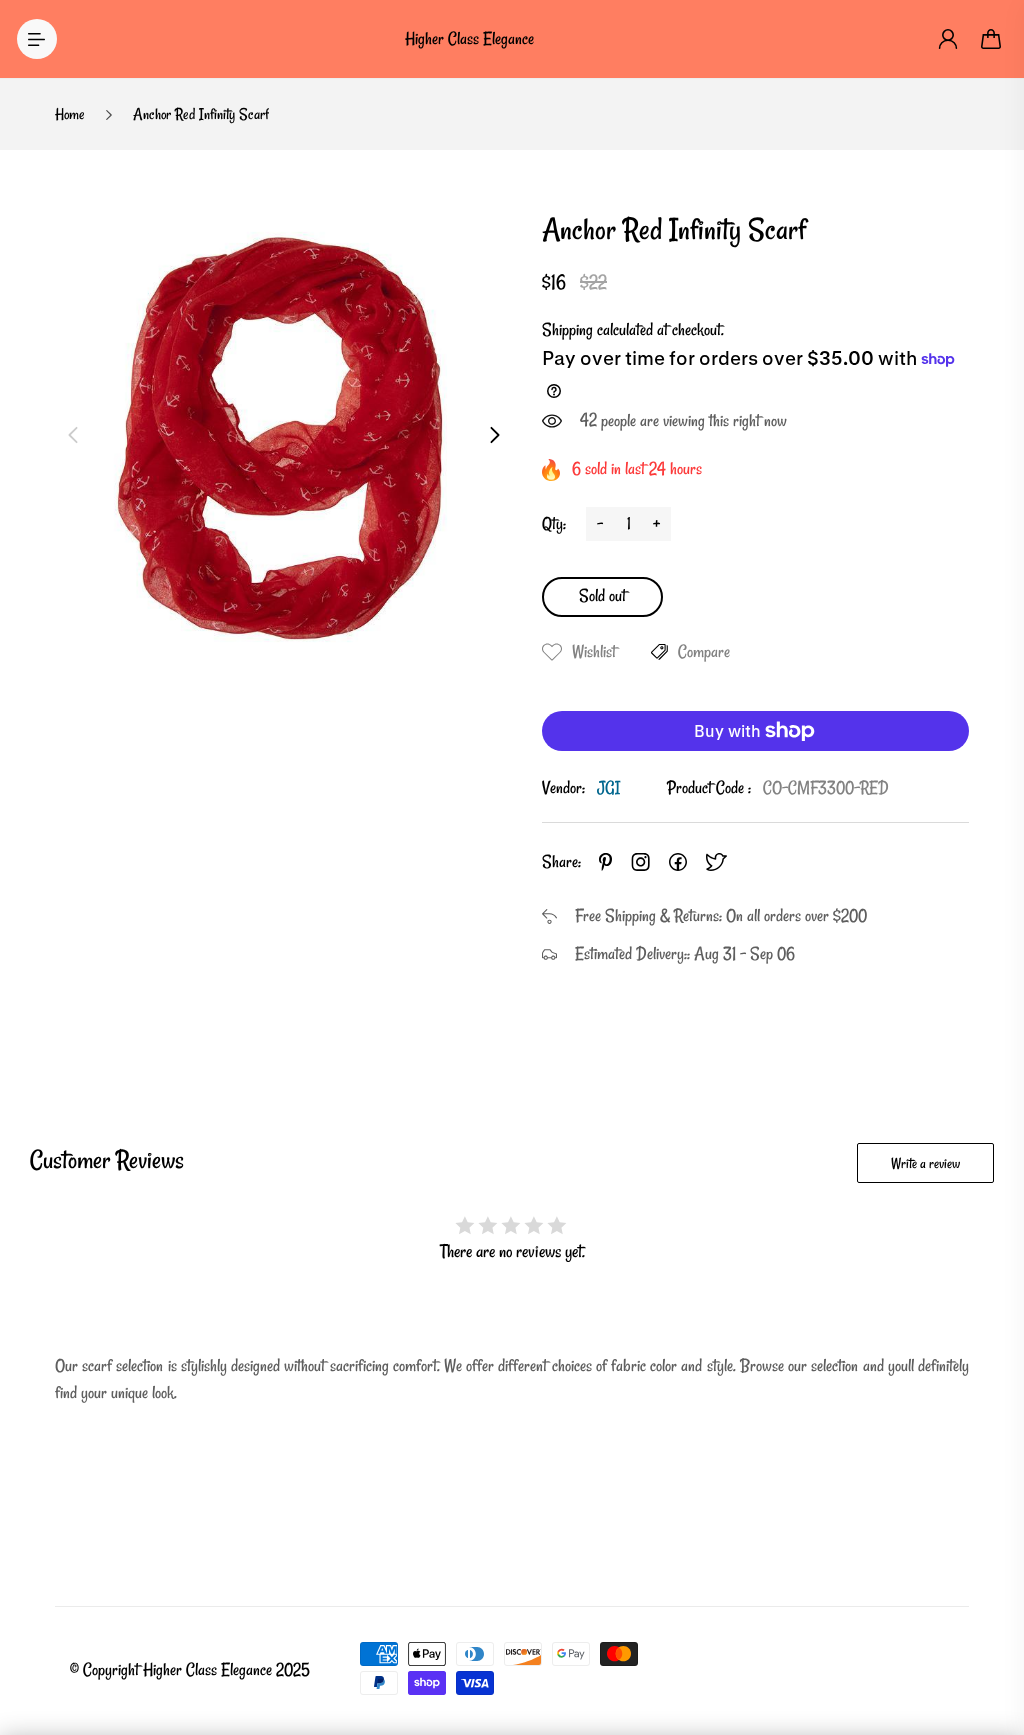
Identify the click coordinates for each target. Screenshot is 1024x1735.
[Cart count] (992, 39)
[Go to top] (989, 1665)
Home (70, 114)
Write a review (925, 1163)
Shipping (567, 329)
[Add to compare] (659, 652)
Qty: (554, 523)
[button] (73, 435)
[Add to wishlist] (552, 652)
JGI (608, 787)
